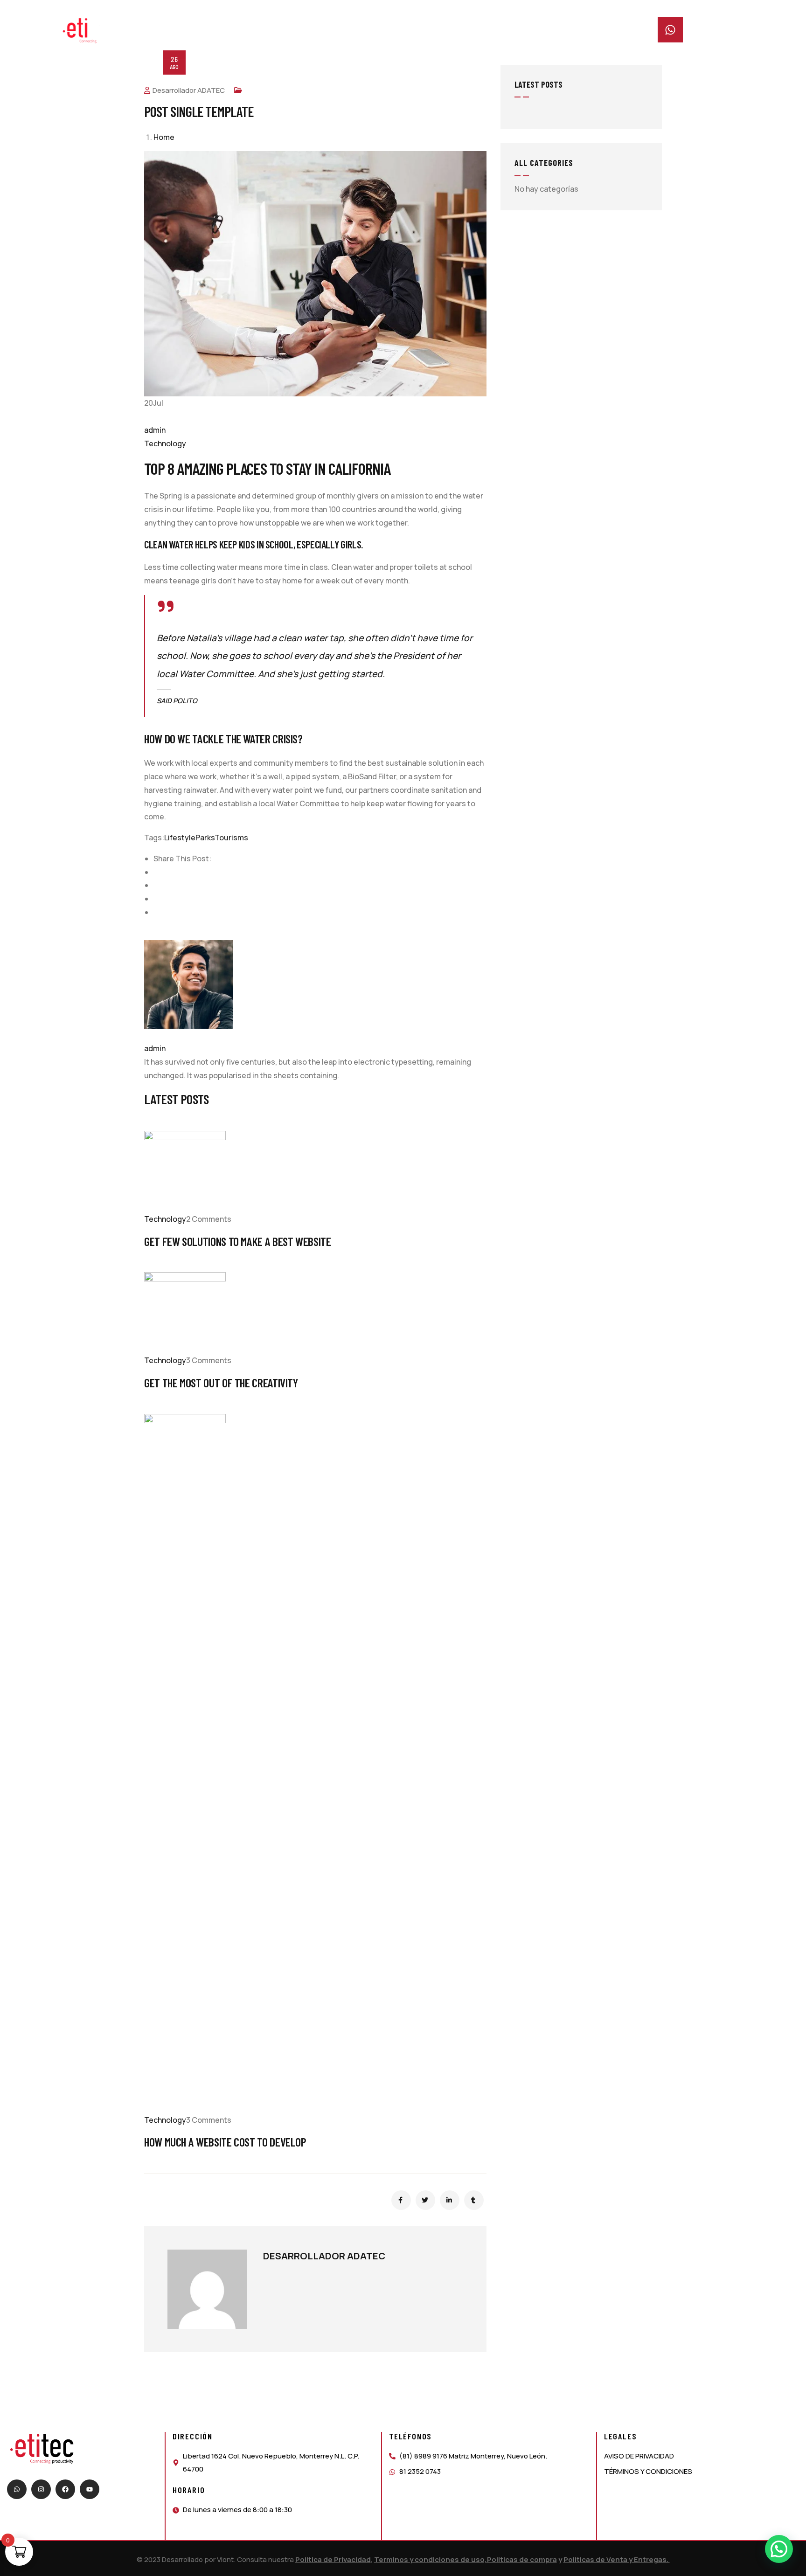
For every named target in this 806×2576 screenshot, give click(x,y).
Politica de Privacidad (333, 2559)
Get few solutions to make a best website (238, 1241)
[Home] (89, 31)
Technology (165, 443)
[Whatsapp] (17, 2489)
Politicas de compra (522, 2559)
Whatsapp (703, 23)
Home (164, 137)
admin (155, 430)
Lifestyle (180, 838)
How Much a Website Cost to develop (225, 2142)
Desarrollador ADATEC (189, 90)
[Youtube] (90, 2489)
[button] (779, 2549)
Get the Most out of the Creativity (221, 1382)
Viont (225, 2559)
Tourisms (231, 838)
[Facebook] (65, 2489)
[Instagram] (41, 2489)
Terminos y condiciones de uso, (431, 2559)
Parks (205, 838)
